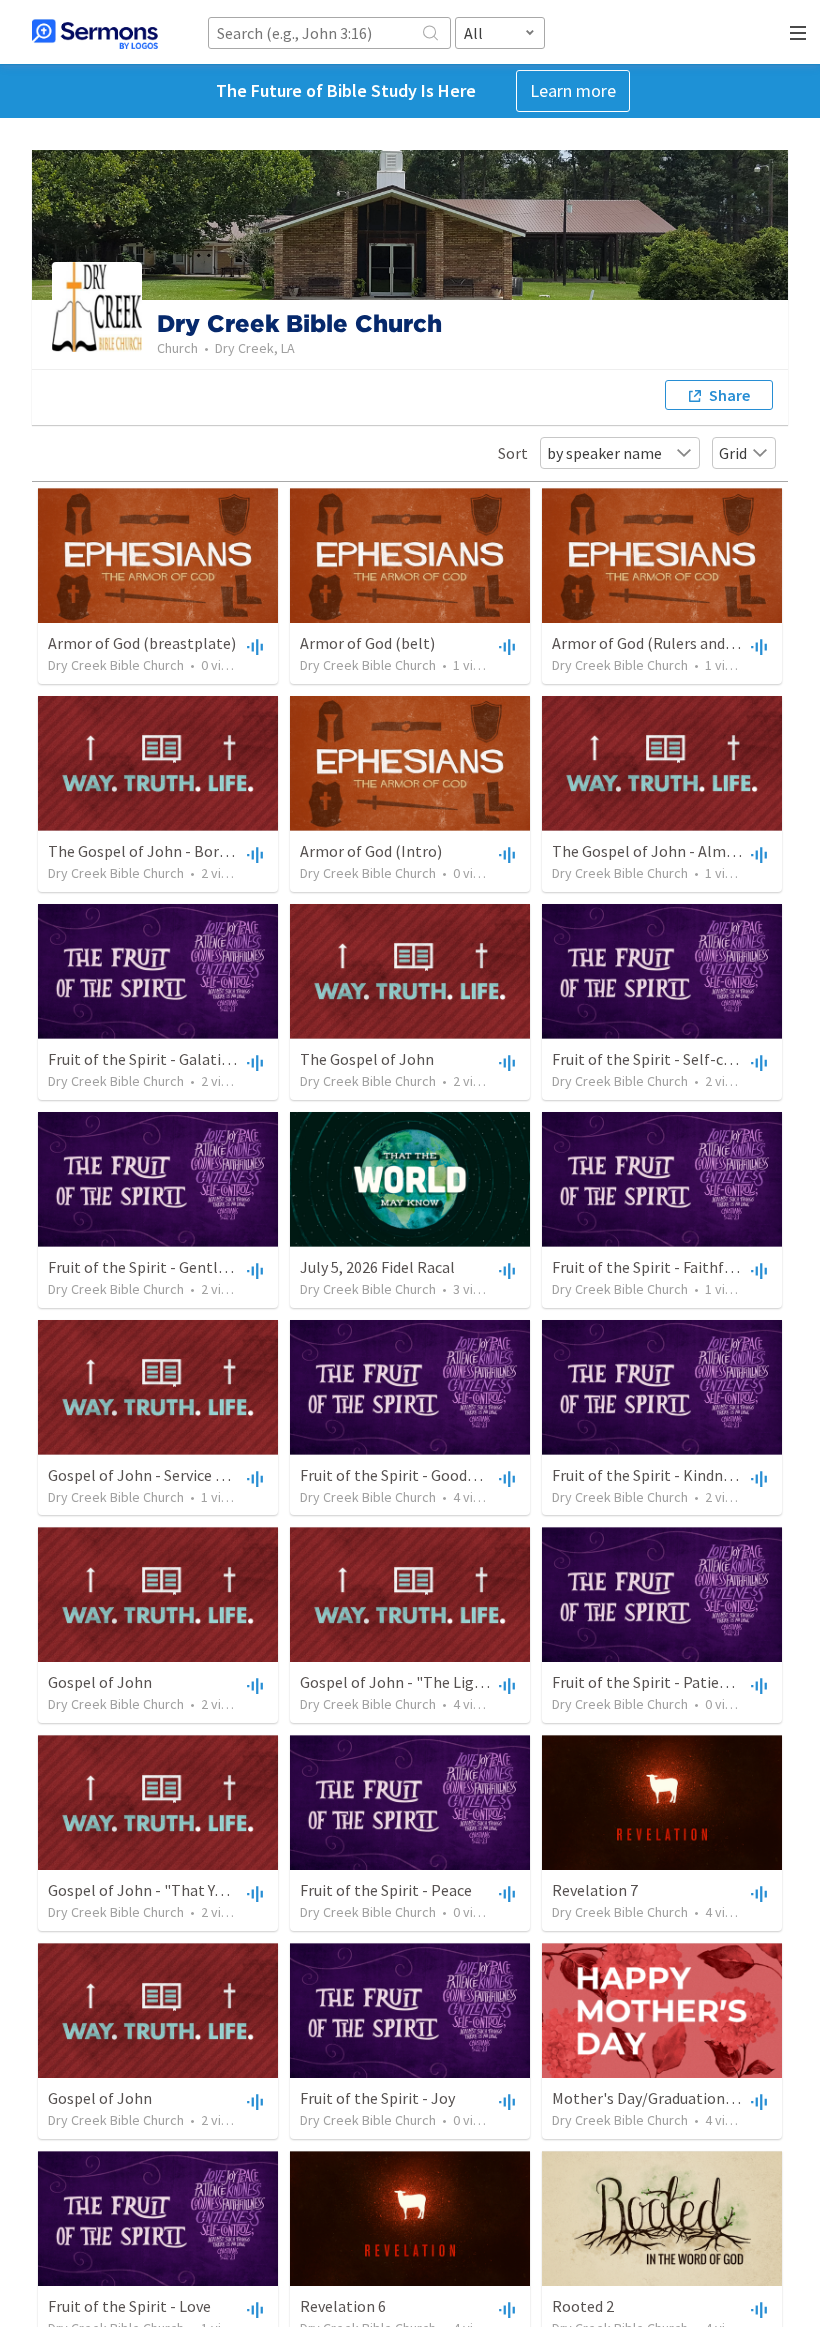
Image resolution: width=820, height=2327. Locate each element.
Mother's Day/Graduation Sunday (664, 2098)
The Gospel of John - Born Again (159, 851)
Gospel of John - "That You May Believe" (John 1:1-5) (227, 1890)
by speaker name (604, 453)
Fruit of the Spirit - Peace (386, 1890)
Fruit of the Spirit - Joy (377, 2098)
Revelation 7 (595, 1890)
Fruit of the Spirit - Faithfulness (660, 1267)
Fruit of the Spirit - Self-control (660, 1059)
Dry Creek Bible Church (116, 665)
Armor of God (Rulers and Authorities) (681, 643)
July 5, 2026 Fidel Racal (377, 1267)
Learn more (573, 90)
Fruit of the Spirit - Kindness (648, 1475)
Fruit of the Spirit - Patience (647, 1682)
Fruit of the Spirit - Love (129, 2306)
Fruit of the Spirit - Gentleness (152, 1267)
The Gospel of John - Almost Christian (683, 851)
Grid (733, 453)
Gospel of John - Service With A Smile (175, 1475)
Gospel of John (100, 1682)
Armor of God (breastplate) (142, 643)
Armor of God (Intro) (371, 851)
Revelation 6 (343, 2306)
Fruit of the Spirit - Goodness (399, 1475)
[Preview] (253, 646)
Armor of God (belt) (367, 643)
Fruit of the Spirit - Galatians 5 (152, 1059)
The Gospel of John (367, 1059)
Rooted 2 (583, 2306)
